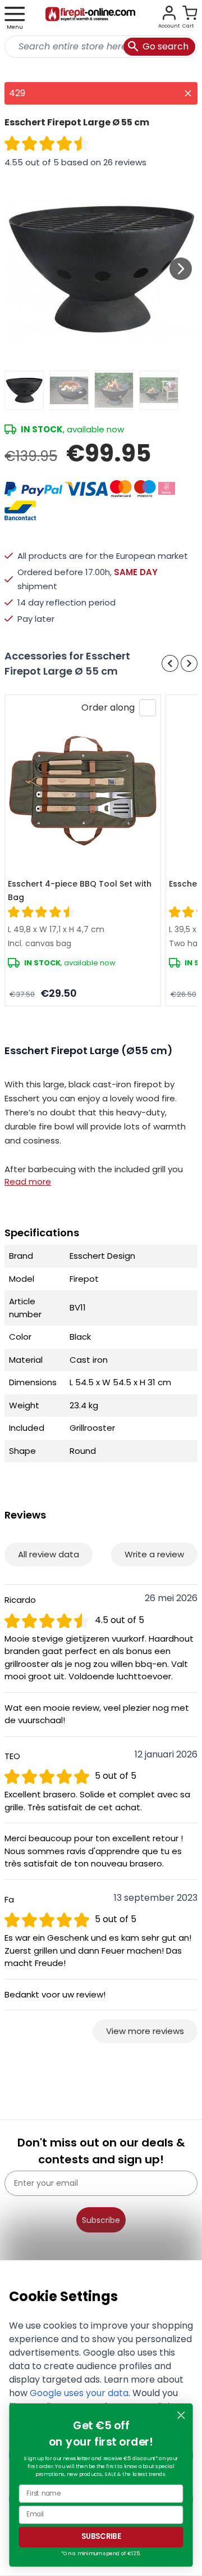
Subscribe (101, 2220)
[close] (188, 93)
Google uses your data (79, 2393)
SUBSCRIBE (101, 2537)
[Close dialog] (181, 2415)
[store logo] (90, 18)
